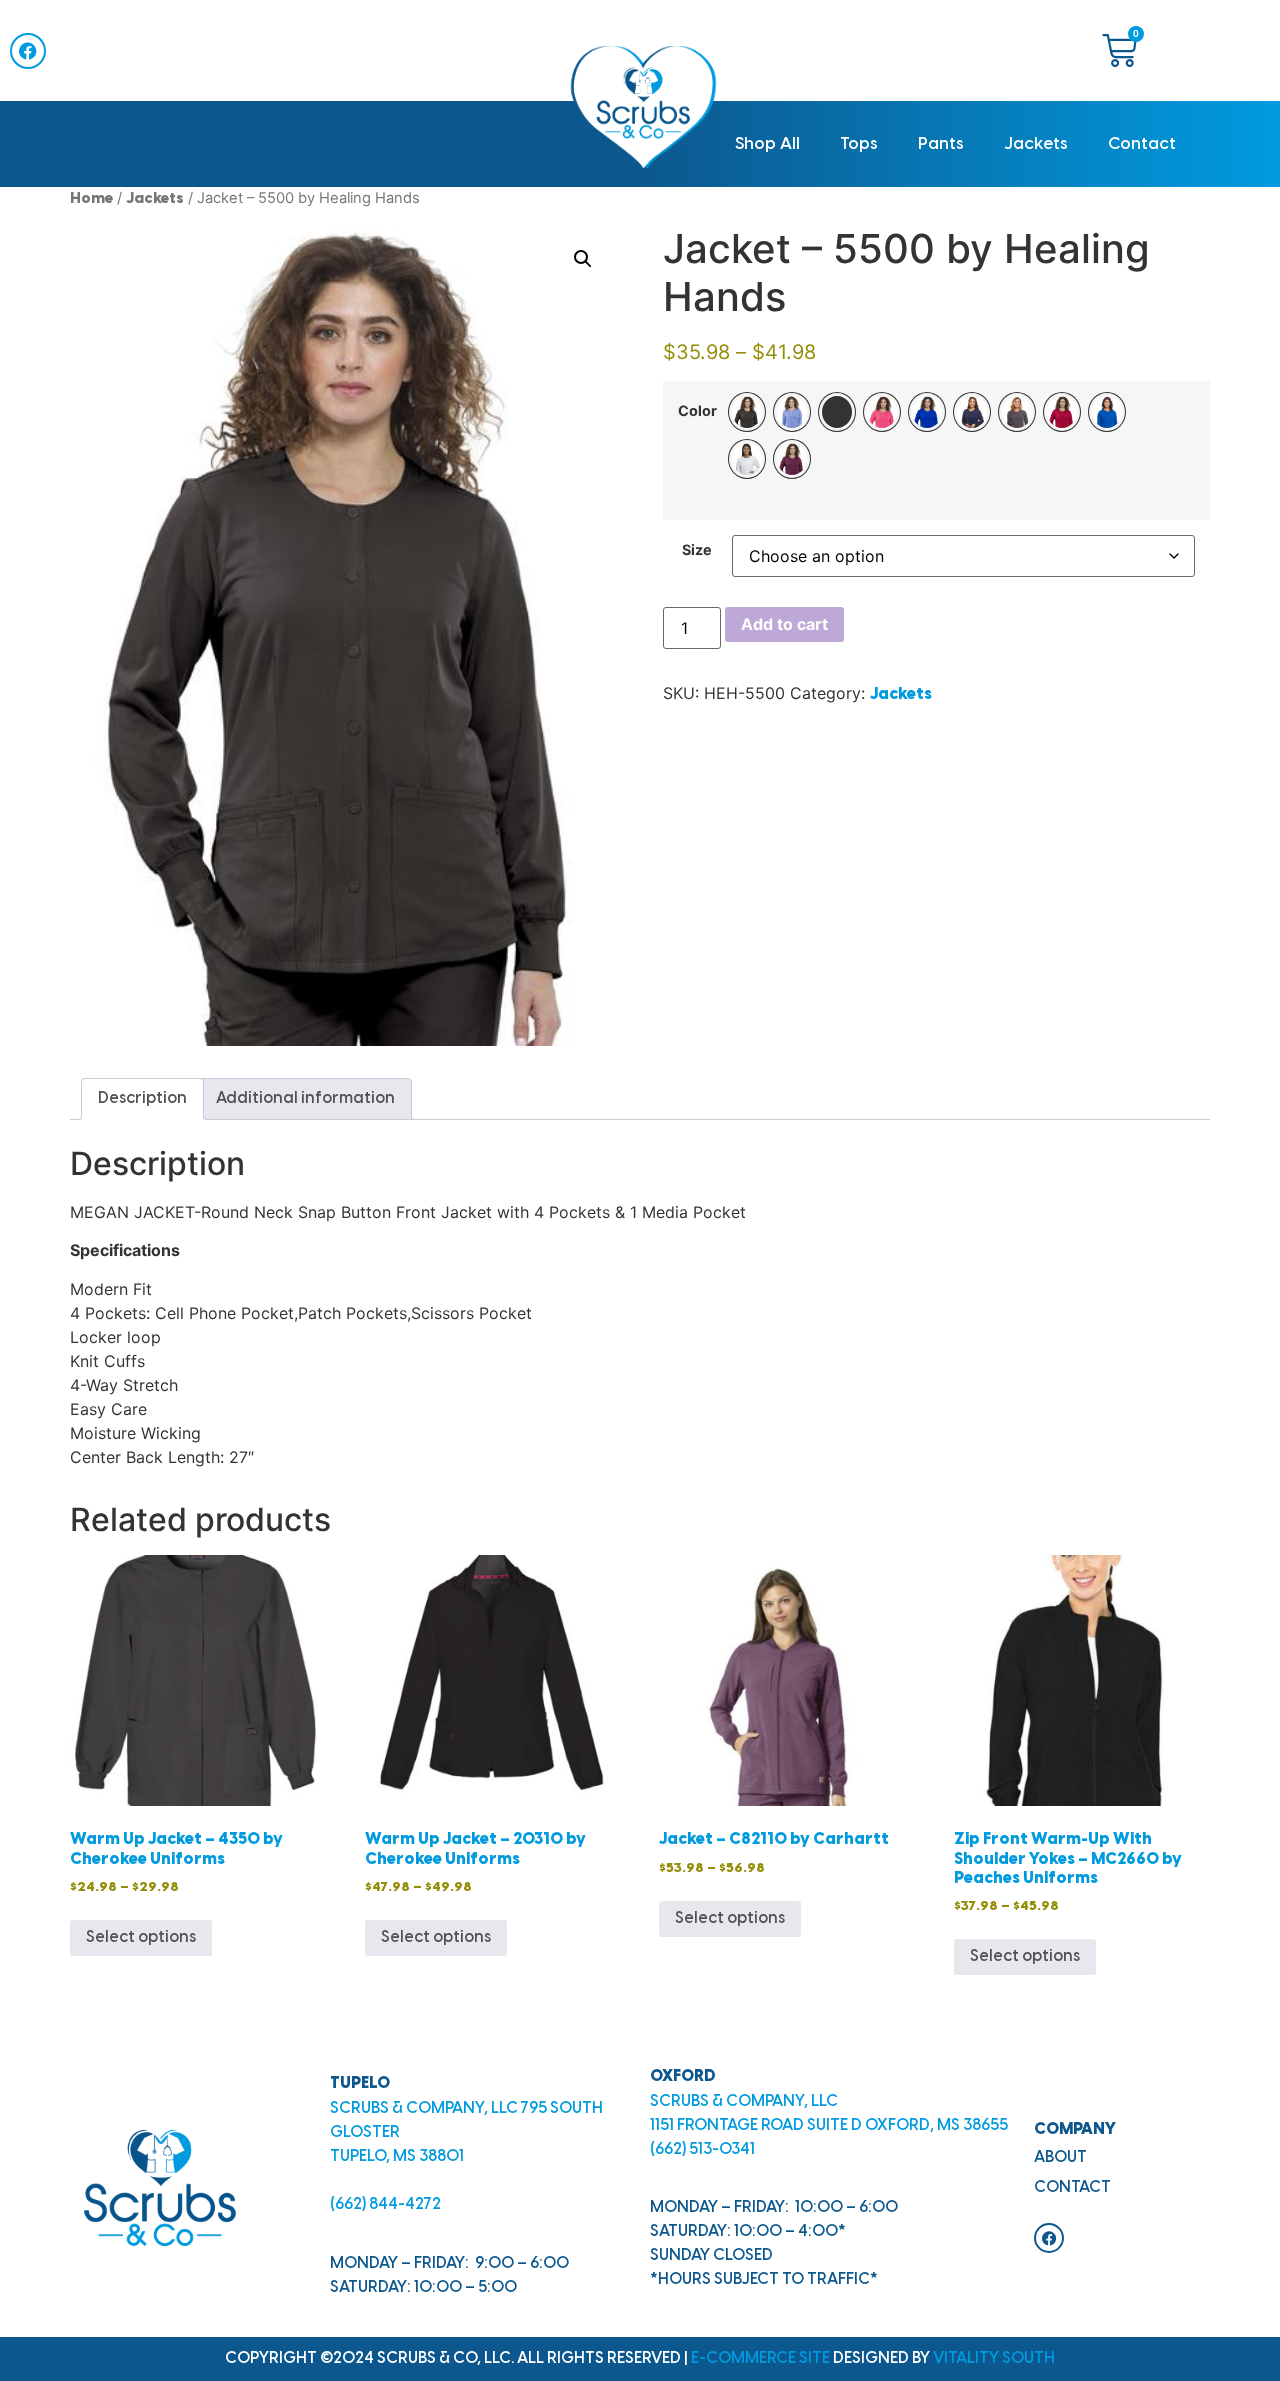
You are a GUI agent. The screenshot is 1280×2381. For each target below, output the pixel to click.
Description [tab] (142, 1098)
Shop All (767, 144)
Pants (941, 144)
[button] (583, 259)
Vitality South (994, 2358)
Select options (141, 1937)
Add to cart (784, 624)
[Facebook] (28, 51)
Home (91, 199)
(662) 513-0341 (702, 2149)
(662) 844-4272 (385, 2204)
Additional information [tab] (305, 1098)
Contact (1142, 144)
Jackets (1036, 144)
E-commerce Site (760, 2358)
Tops (859, 144)
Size (697, 550)
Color (697, 411)
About (1060, 2157)
